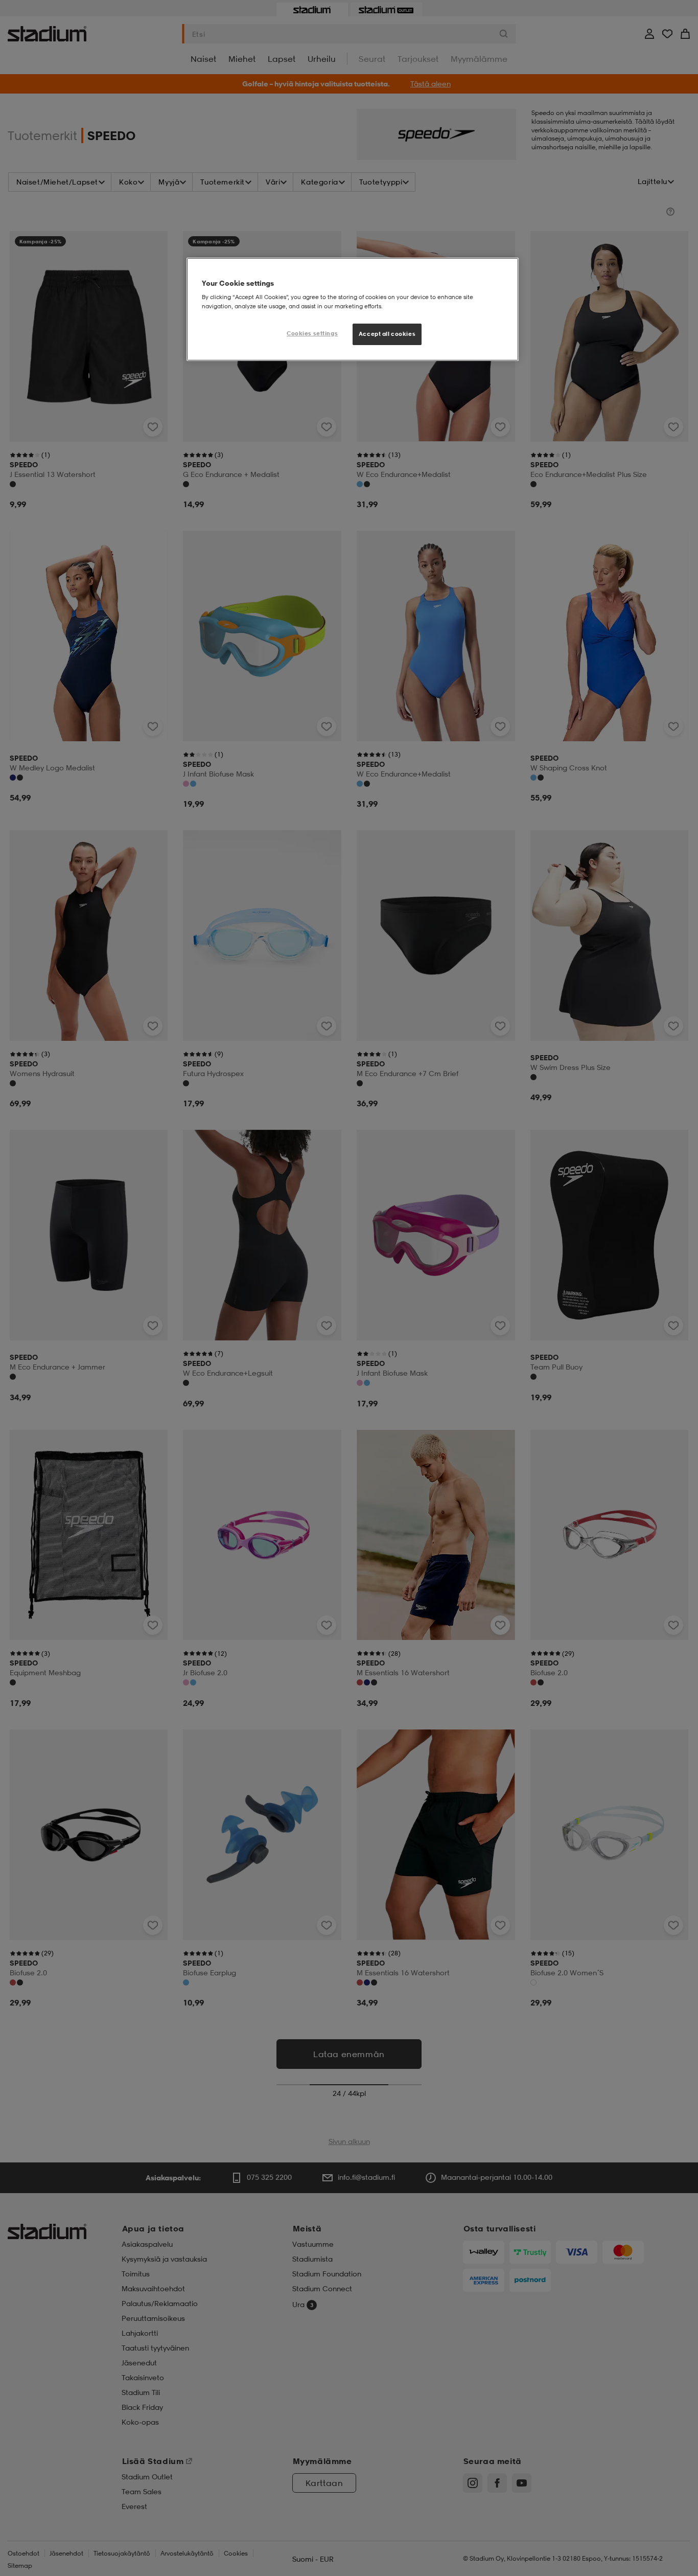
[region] (353, 309)
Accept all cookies (387, 334)
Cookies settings (312, 333)
